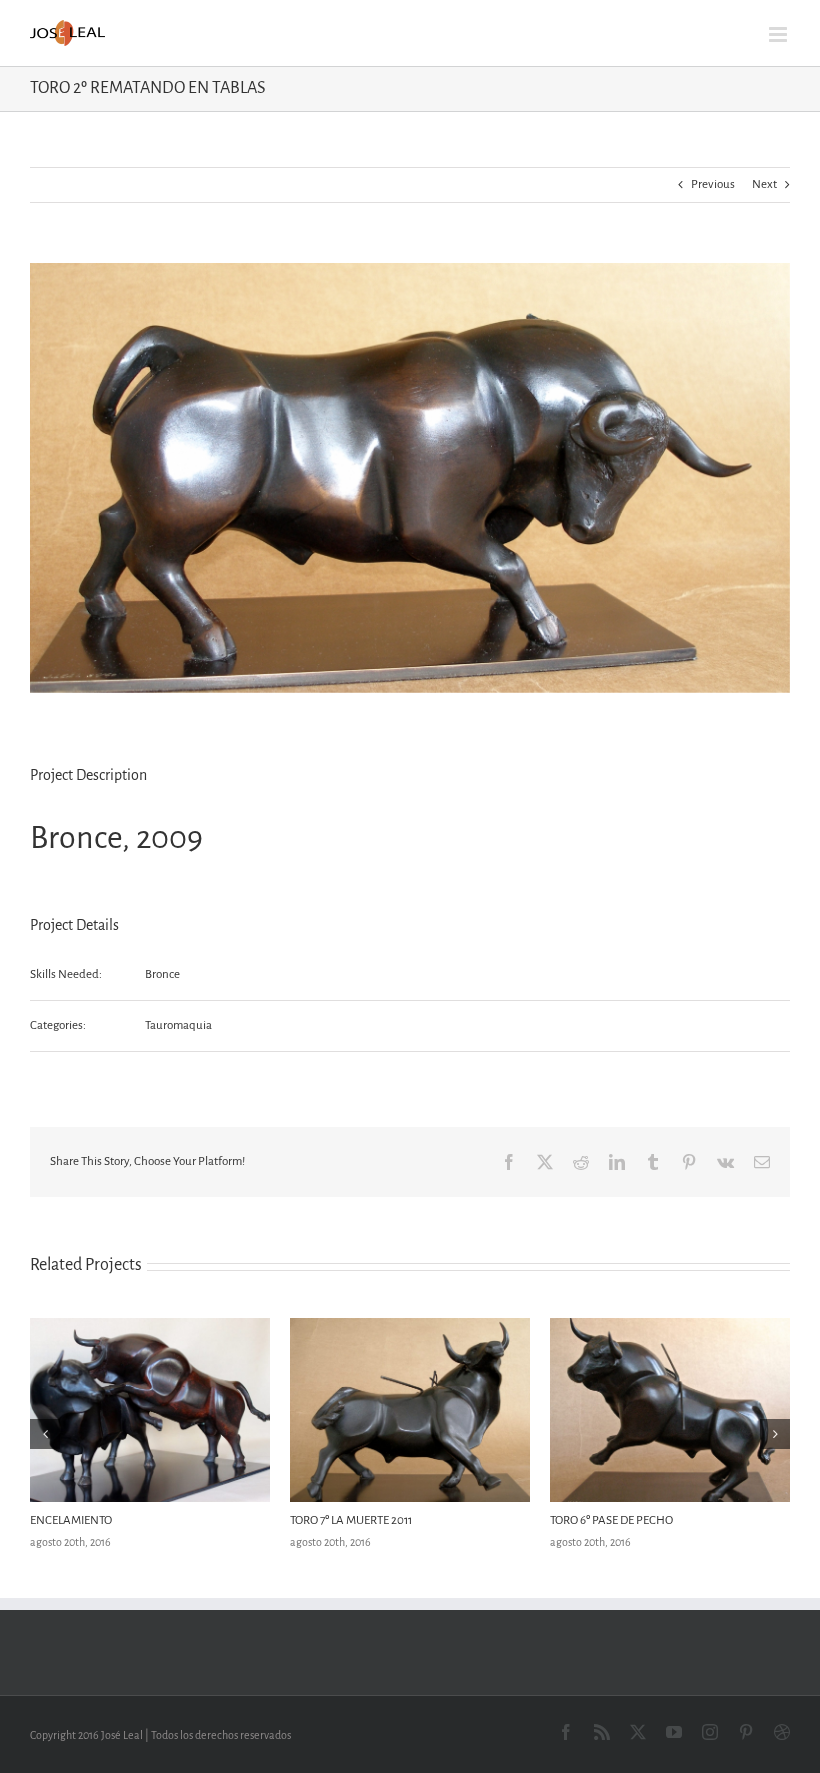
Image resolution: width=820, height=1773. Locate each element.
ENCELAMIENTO (71, 1520)
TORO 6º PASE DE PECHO (611, 1520)
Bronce (162, 974)
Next (764, 184)
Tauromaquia (178, 1025)
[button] (45, 1434)
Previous (713, 184)
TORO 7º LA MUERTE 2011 (351, 1520)
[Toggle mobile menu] (779, 34)
